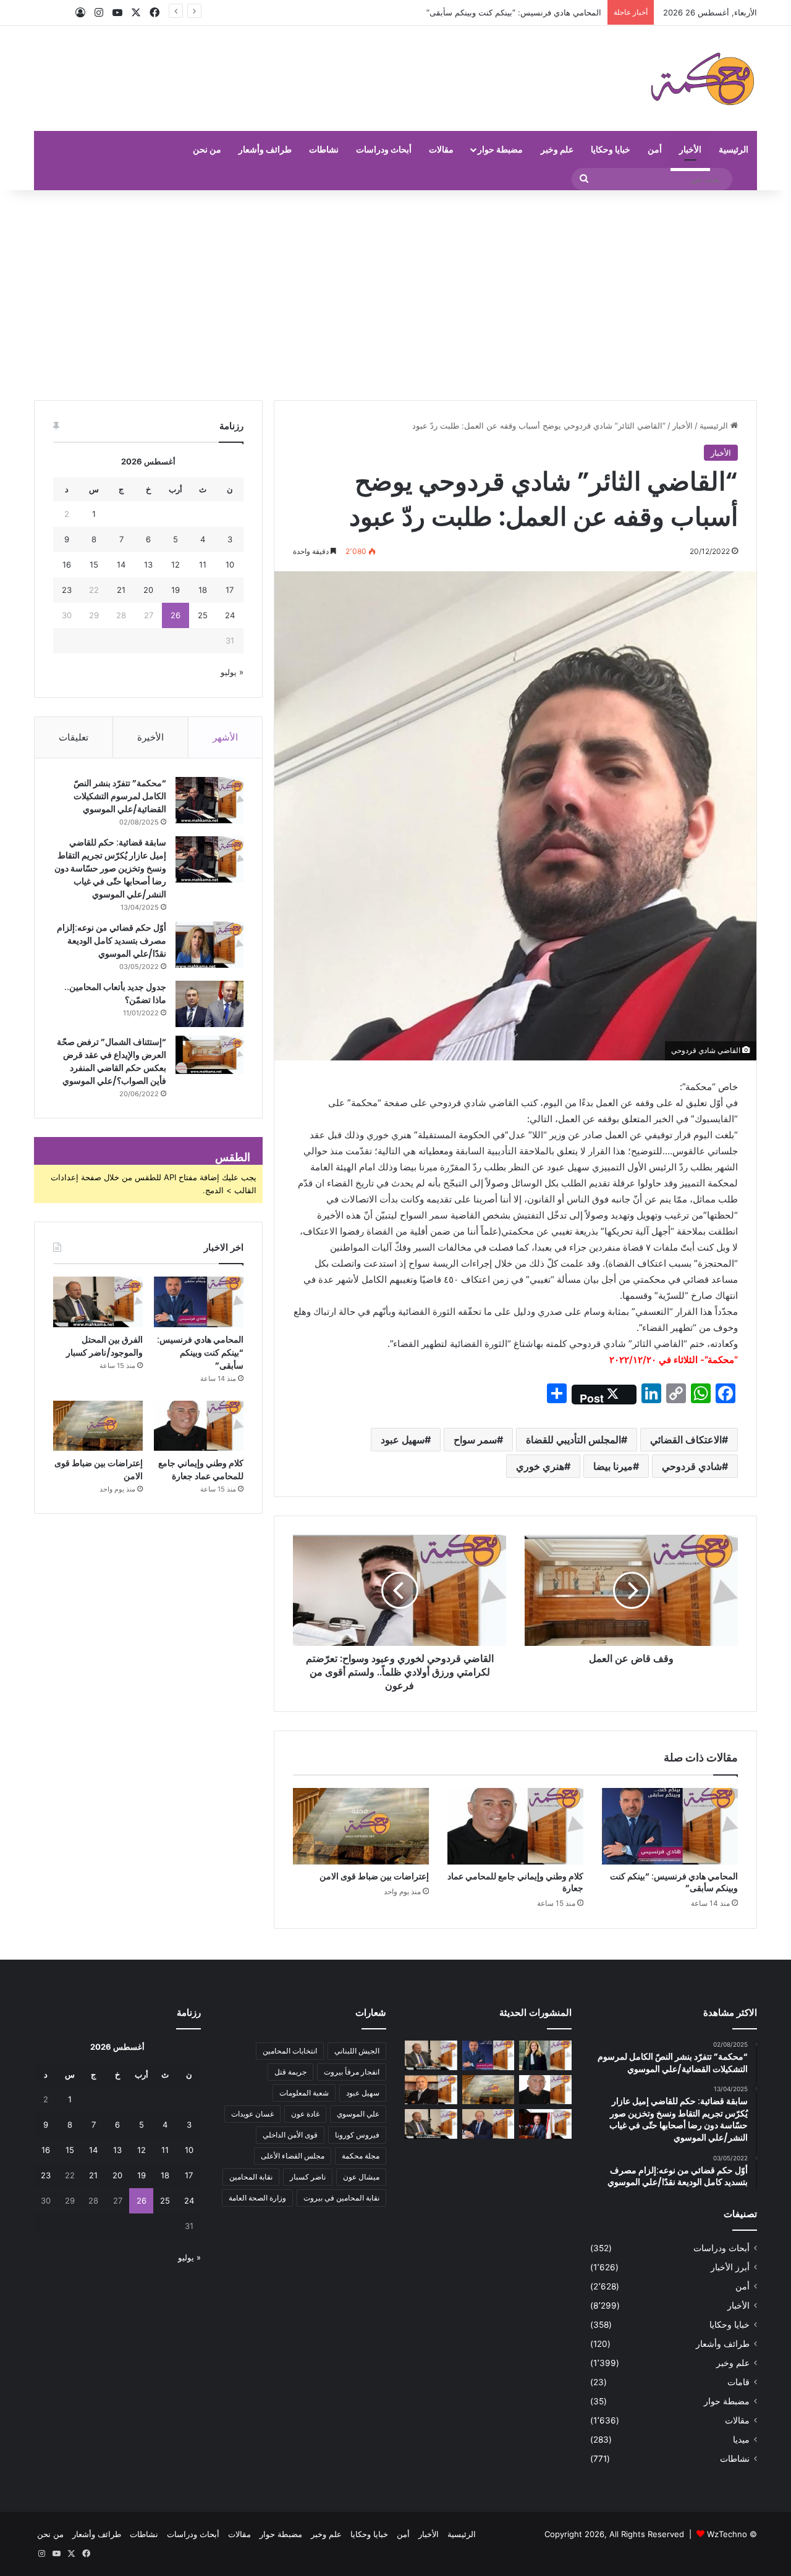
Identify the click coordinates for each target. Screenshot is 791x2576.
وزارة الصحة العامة (257, 2198)
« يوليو (232, 672)
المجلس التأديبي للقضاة (573, 1440)
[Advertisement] (395, 295)
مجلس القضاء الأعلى (293, 2156)
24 (230, 615)
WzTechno (727, 2534)
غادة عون (305, 2114)
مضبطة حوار (500, 149)
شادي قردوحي (692, 1466)
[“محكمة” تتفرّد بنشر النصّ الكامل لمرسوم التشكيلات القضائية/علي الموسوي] (209, 800)
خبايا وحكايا (611, 149)
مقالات (441, 149)
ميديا (741, 2440)
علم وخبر (557, 149)
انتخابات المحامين (290, 2051)
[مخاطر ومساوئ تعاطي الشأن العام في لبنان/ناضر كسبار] (545, 2124)
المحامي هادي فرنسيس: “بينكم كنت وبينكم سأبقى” (674, 1882)
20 (148, 590)
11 (203, 564)
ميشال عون (361, 2177)
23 (67, 590)
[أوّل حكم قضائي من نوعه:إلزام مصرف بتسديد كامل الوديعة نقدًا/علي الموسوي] (209, 945)
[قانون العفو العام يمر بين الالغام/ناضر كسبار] (489, 2124)
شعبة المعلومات (304, 2093)
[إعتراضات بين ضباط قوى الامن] (361, 1826)
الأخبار (690, 149)
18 (203, 590)
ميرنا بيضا (613, 1466)
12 (176, 564)
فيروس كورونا (357, 2135)
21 (121, 590)
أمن (655, 149)
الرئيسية (734, 149)
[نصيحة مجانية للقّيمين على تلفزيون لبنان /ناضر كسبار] (431, 2124)
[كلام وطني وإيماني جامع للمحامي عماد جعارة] (515, 1826)
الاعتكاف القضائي (686, 1440)
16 (67, 564)
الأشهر (225, 737)
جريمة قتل (290, 2072)
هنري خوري (540, 1466)
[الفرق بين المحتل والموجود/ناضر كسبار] (98, 1302)
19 (176, 590)
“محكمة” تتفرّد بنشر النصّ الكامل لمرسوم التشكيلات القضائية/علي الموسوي (120, 796)
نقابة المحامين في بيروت (341, 2198)
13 (148, 564)
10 (230, 564)
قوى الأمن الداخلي (290, 2135)
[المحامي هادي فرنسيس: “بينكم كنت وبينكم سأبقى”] (670, 1826)
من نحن (207, 149)
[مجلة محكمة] (702, 78)
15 (94, 564)
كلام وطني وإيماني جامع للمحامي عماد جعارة (515, 1882)
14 (121, 564)
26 (176, 615)
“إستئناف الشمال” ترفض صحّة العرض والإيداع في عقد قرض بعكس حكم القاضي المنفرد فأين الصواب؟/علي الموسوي (112, 1061)
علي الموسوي (358, 2114)
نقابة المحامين (251, 2177)
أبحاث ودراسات (384, 149)
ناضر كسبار (308, 2177)
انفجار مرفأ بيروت (352, 2072)
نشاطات (324, 149)
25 (203, 615)
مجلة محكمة (361, 2156)
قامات (738, 2382)
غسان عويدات (252, 2114)
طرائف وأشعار (265, 149)
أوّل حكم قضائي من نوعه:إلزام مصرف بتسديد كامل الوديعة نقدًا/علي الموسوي (112, 941)
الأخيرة (150, 737)
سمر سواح (475, 1440)
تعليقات (74, 737)
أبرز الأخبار (730, 2267)
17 (230, 590)
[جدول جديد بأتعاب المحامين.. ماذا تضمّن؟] (209, 1004)
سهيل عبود (403, 1440)
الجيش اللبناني (357, 2051)
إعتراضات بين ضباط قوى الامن (374, 1876)
